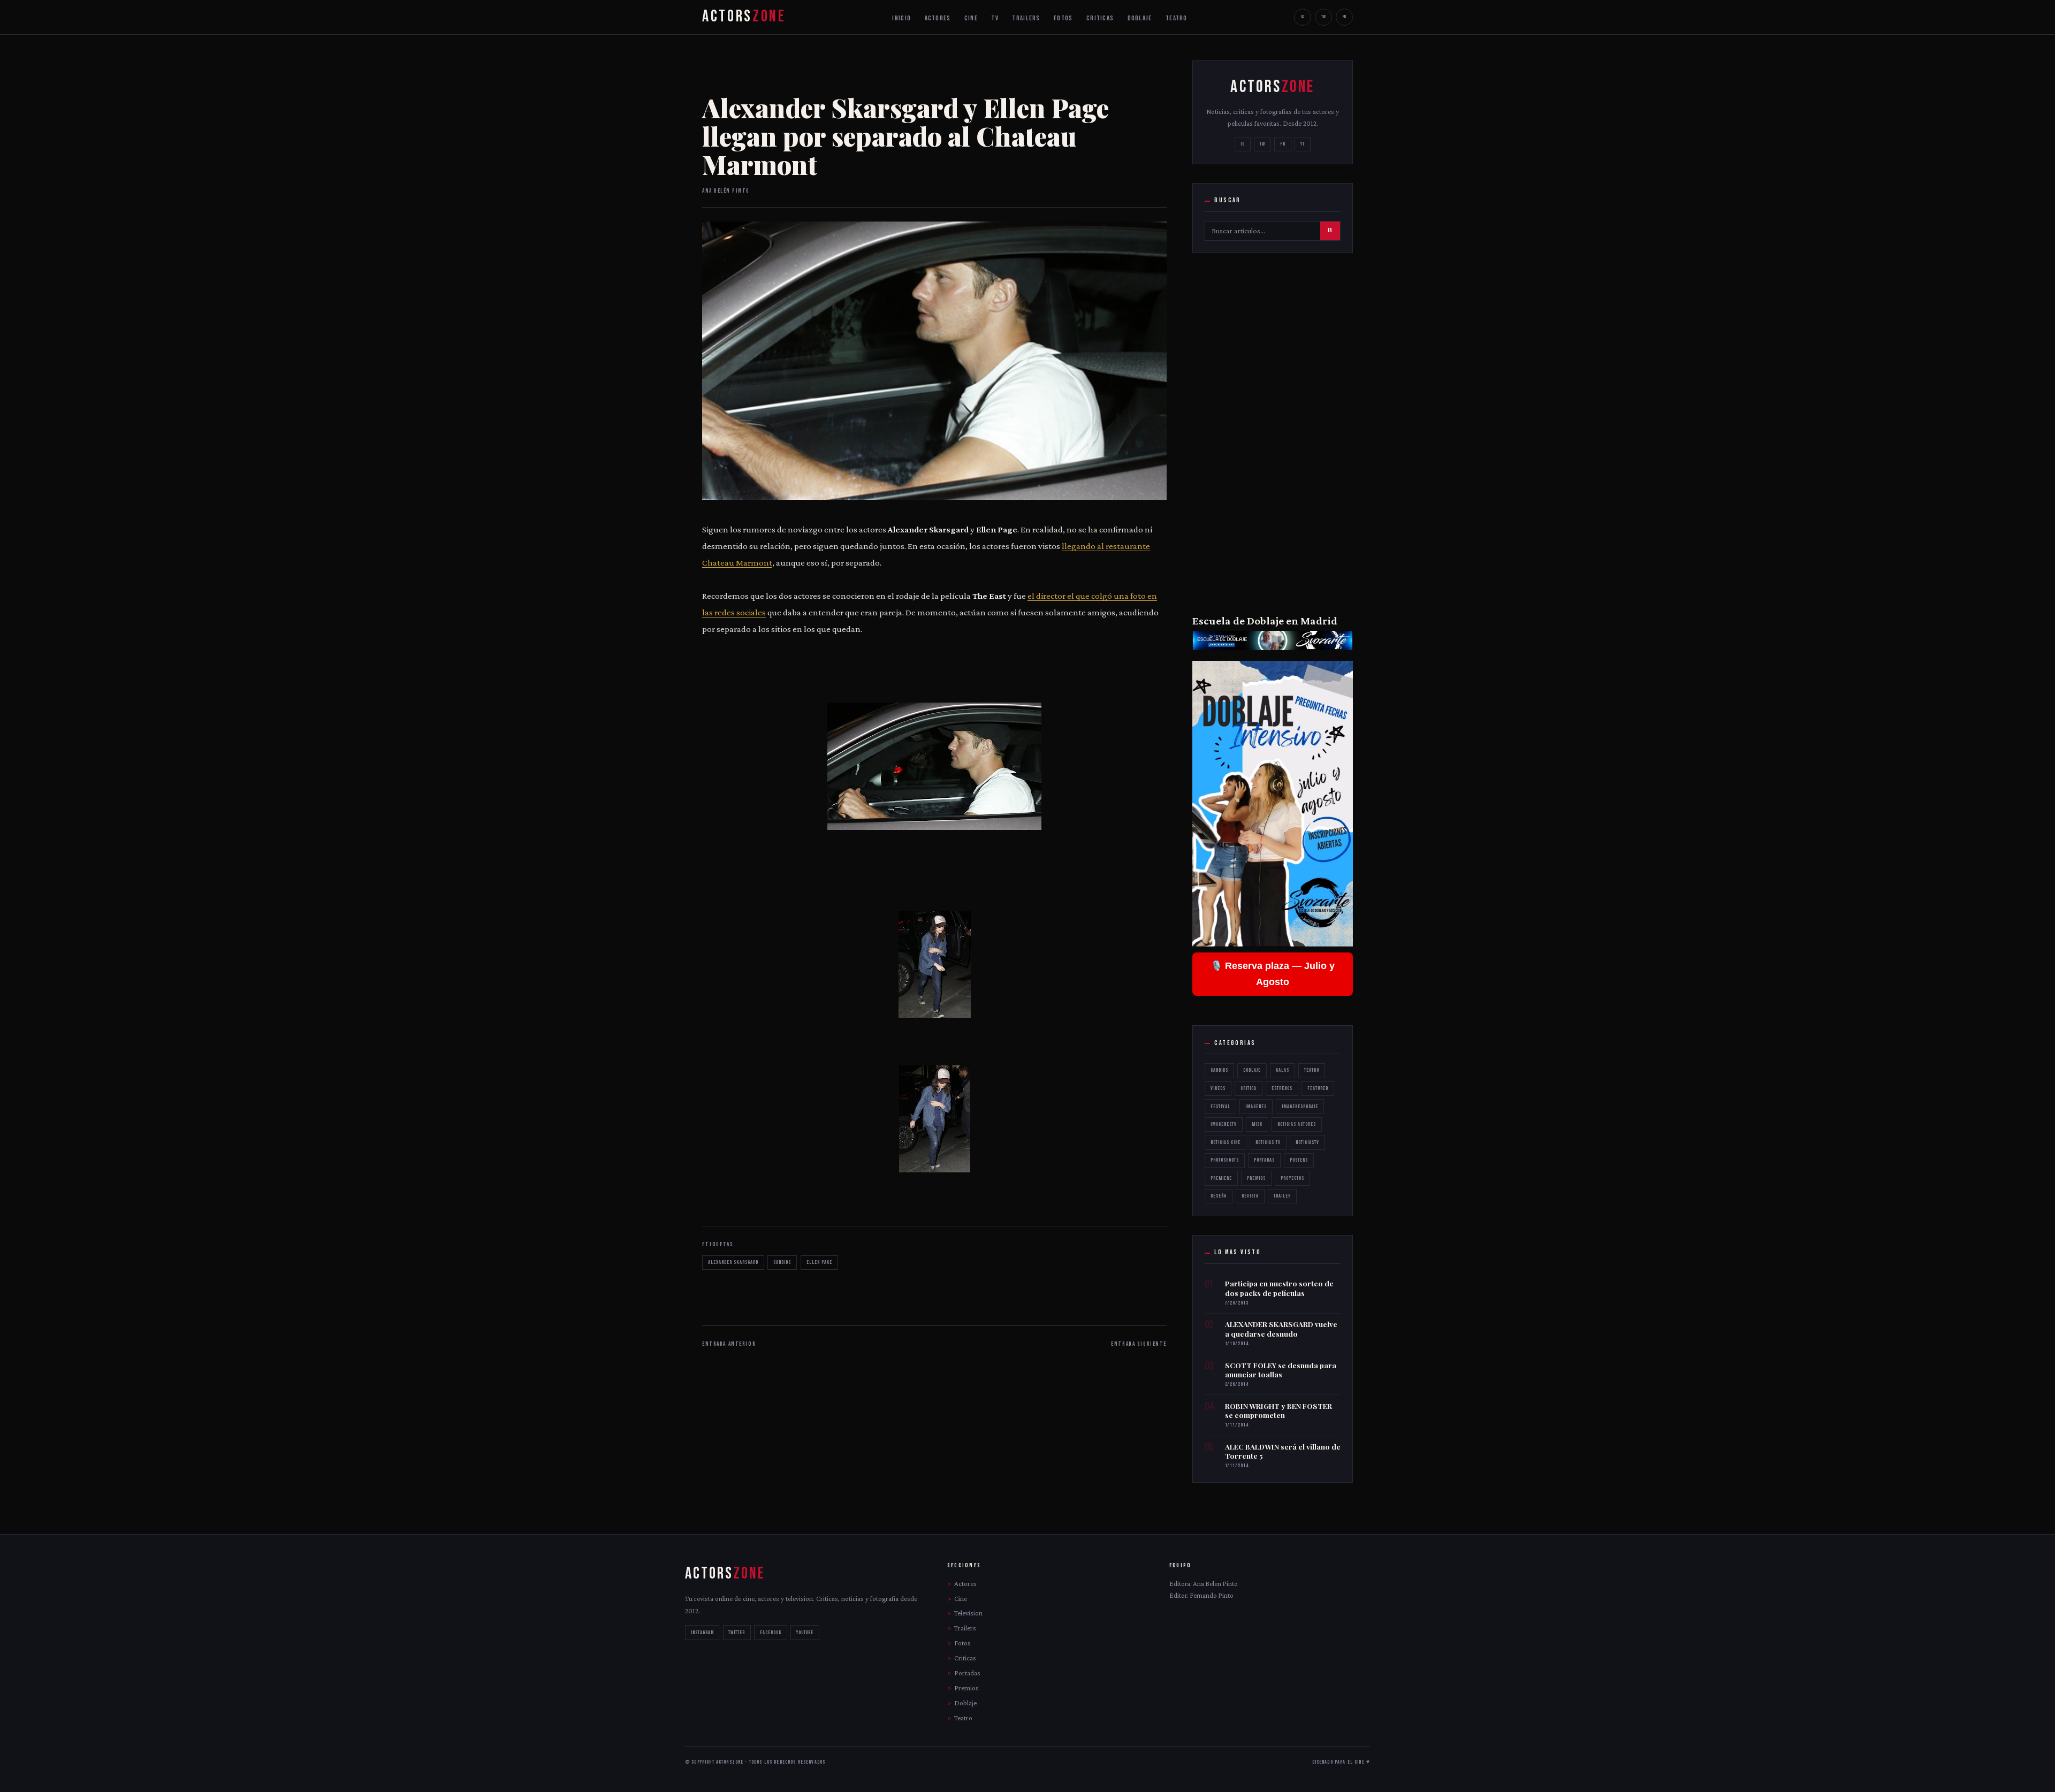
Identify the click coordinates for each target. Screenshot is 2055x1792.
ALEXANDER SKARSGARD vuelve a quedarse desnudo (1281, 1329)
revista (1250, 1196)
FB (1344, 17)
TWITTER (737, 1633)
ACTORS (744, 17)
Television (968, 1613)
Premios (966, 1688)
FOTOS (1063, 18)
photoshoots (1225, 1160)
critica (1249, 1088)
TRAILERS (1026, 18)
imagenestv (1224, 1124)
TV (995, 18)
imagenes (1256, 1107)
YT (1303, 144)
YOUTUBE (805, 1633)
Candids (782, 1262)
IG (1303, 17)
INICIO (901, 18)
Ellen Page (819, 1262)
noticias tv (1268, 1142)
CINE (971, 18)
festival (1220, 1107)
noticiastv (1307, 1142)
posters (1299, 1160)
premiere (1221, 1178)
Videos (1218, 1088)
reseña (1219, 1196)
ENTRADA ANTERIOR (729, 1344)
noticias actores (1297, 1124)
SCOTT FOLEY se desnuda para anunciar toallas (1281, 1370)
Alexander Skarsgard (733, 1262)
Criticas (965, 1658)
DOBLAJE (1140, 18)
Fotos (962, 1643)
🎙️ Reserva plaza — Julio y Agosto (1273, 974)
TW (1323, 17)
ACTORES (938, 18)
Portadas (967, 1673)
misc (1257, 1124)
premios (1256, 1178)
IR (1330, 231)
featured (1318, 1088)
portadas (1264, 1160)
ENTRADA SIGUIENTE (1139, 1344)
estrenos (1282, 1088)
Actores (965, 1584)
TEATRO (1177, 18)
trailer (1282, 1196)
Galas (1283, 1070)
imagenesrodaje (1300, 1107)
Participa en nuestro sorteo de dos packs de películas (1279, 1288)
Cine (961, 1599)
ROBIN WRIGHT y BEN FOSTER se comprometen (1278, 1411)
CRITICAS (1100, 18)
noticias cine (1226, 1142)
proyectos (1292, 1178)
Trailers (965, 1628)
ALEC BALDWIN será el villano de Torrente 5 (1283, 1451)
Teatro (1312, 1070)
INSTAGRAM (702, 1633)
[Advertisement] (1273, 432)
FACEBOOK (771, 1633)
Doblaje (1252, 1070)
